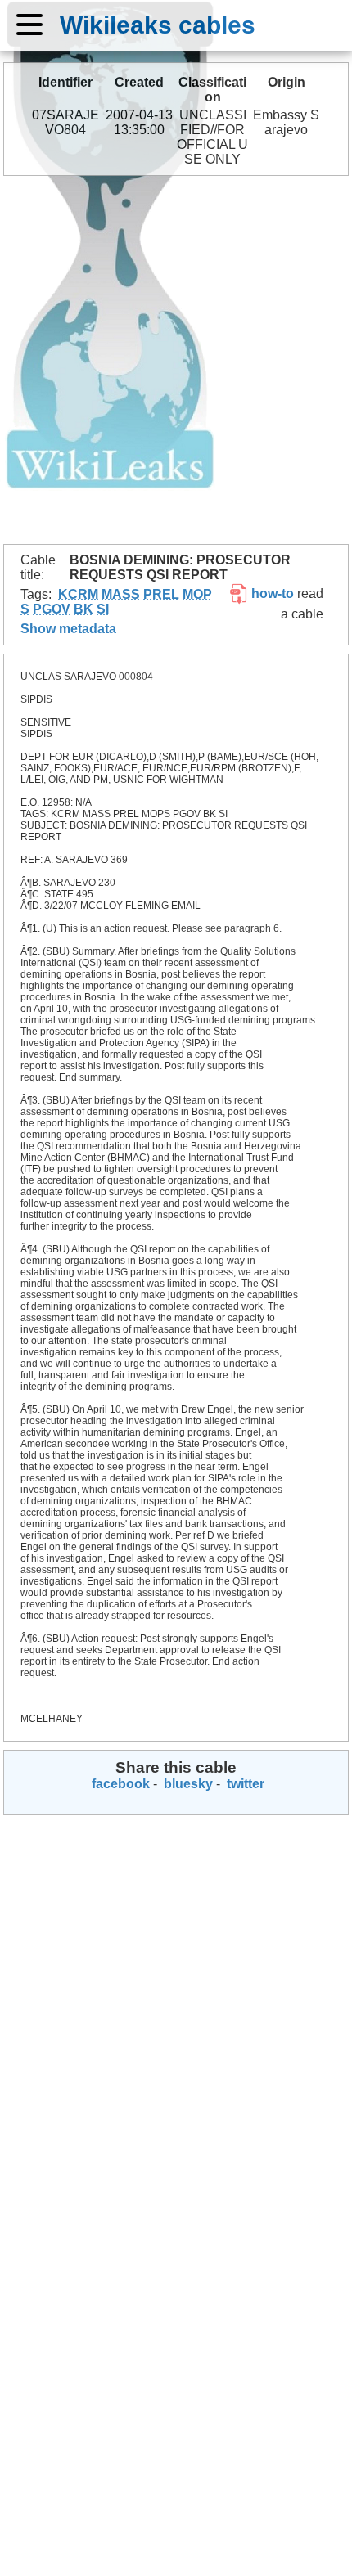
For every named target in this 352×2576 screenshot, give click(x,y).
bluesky (187, 1784)
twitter (244, 1784)
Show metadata (68, 629)
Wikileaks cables (158, 25)
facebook (119, 1784)
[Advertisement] (176, 360)
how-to (271, 593)
